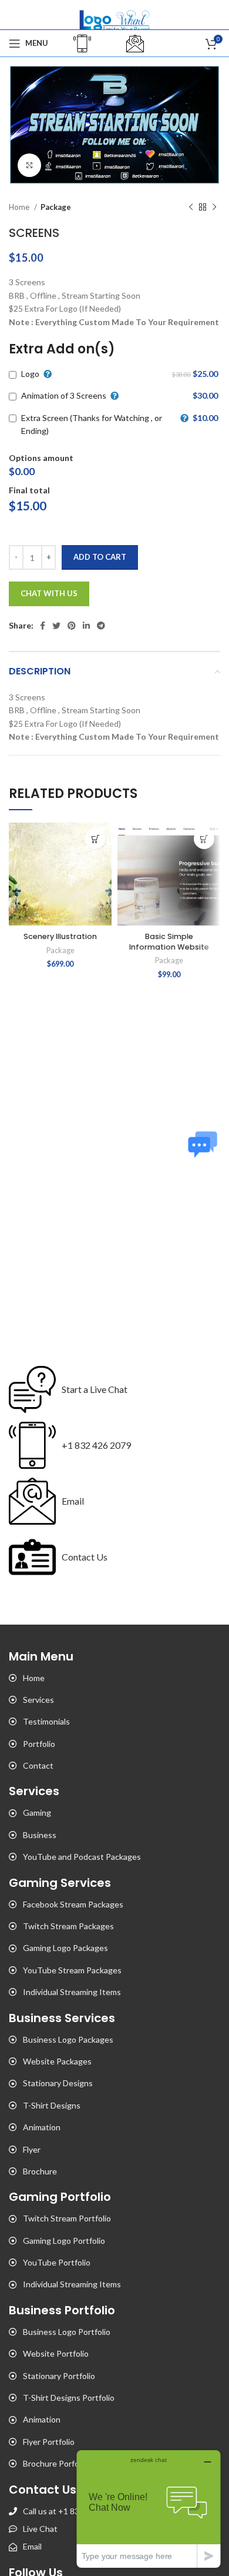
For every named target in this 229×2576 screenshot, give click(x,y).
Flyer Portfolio (49, 2442)
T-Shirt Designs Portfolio (69, 2398)
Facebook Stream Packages (73, 1904)
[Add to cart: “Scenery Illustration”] (95, 839)
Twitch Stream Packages (68, 1926)
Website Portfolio (56, 2353)
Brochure (40, 2171)
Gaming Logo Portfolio (64, 2241)
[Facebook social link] (43, 626)
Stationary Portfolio (59, 2376)
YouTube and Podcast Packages (82, 1857)
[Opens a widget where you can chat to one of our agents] (149, 2509)
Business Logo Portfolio (67, 2332)
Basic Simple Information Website (169, 942)
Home (20, 207)
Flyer (32, 2149)
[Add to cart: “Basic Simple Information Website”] (204, 839)
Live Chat (40, 2529)
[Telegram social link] (101, 626)
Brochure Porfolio (55, 2463)
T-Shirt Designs (52, 2105)
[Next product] (214, 208)
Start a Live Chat (95, 1389)
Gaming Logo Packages (65, 1948)
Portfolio (39, 1744)
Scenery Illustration (60, 936)
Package (56, 207)
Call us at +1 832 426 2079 (72, 2511)
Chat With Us (49, 593)
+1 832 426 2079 (96, 1445)
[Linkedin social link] (86, 626)
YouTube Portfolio (57, 2262)
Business (40, 1835)
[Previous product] (191, 208)
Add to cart (100, 557)
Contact (38, 1765)
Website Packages (57, 2061)
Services (38, 1700)
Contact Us (85, 1557)
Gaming (37, 1812)
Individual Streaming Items (72, 1992)
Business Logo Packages (68, 2039)
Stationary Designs (58, 2083)
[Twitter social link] (56, 626)
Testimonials (46, 1721)
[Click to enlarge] (29, 165)
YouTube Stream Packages (72, 1970)
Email (73, 1501)
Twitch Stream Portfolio (67, 2218)
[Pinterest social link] (72, 626)
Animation (42, 2127)
